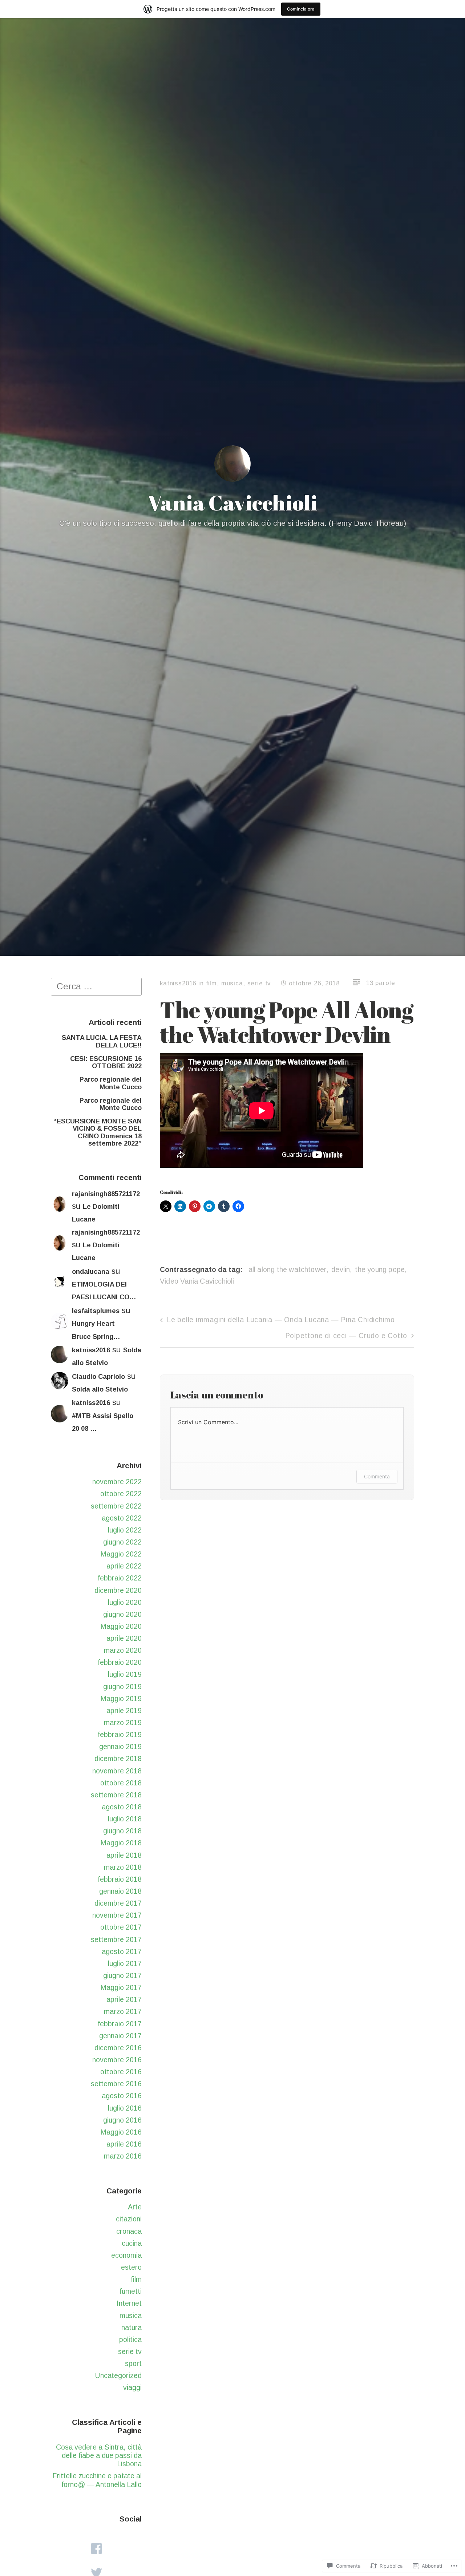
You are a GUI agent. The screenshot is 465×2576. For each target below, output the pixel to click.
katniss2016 (91, 1350)
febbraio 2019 (120, 1735)
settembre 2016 (116, 2084)
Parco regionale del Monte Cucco (111, 1083)
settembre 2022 (116, 1506)
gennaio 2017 (120, 2036)
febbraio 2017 (120, 2024)
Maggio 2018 (121, 1843)
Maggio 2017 (121, 1987)
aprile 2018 (124, 1855)
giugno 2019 (122, 1687)
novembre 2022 (117, 1482)
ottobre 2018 (121, 1783)
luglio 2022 (125, 1530)
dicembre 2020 (118, 1590)
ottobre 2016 (121, 2072)
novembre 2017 (117, 1915)
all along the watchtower (288, 1269)
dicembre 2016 (118, 2048)
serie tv (130, 2351)
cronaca (129, 2231)
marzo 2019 (123, 1723)
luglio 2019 (125, 1674)
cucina (132, 2243)
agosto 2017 (122, 1951)
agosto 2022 (122, 1518)
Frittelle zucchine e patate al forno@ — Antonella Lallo (97, 2480)
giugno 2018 (122, 1831)
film (136, 2279)
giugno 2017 (122, 1975)
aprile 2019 (124, 1711)
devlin (341, 1269)
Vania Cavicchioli (232, 502)
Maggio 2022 (121, 1554)
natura (132, 2327)
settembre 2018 (116, 1795)
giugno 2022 (122, 1542)
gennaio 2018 (120, 1891)
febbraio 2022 (120, 1578)
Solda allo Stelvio (100, 1389)
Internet (129, 2303)
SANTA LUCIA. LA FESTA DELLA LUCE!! (102, 1041)
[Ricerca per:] (96, 986)
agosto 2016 (122, 2096)
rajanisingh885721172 (106, 1194)
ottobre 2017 (121, 1927)
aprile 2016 (124, 2144)
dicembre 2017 (118, 1903)
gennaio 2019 (120, 1747)
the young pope (380, 1269)
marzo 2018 (123, 1867)
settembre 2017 (116, 1939)
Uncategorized (118, 2375)
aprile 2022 (124, 1566)
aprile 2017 (124, 1999)
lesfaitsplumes (96, 1311)
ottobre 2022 (121, 1494)
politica (130, 2339)
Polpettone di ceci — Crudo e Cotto (346, 1336)
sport (133, 2363)
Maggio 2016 (121, 2132)
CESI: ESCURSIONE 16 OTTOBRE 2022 (106, 1062)
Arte (135, 2207)
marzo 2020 (123, 1650)
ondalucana (91, 1272)
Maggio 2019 (121, 1699)
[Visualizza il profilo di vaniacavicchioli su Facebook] (96, 2549)
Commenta (377, 1476)
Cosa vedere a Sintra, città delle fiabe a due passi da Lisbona (99, 2456)
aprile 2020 (124, 1638)
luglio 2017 (125, 1963)
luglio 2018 (125, 1819)
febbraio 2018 (120, 1879)
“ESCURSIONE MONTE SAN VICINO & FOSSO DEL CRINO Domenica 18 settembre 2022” (98, 1132)
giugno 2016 (122, 2120)
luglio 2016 (125, 2108)
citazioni (129, 2219)
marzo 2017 (123, 2011)
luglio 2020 (125, 1602)
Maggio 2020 (121, 1626)
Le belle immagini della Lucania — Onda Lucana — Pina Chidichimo (281, 1320)
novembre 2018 (117, 1771)
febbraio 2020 (120, 1662)
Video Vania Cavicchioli (197, 1281)
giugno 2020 (122, 1614)
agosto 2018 (122, 1807)
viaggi (132, 2387)
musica (131, 2315)
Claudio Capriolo (98, 1377)
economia (126, 2255)
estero (131, 2267)
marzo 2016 (123, 2156)
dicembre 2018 (118, 1759)
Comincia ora (301, 9)
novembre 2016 (117, 2060)
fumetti (131, 2291)
